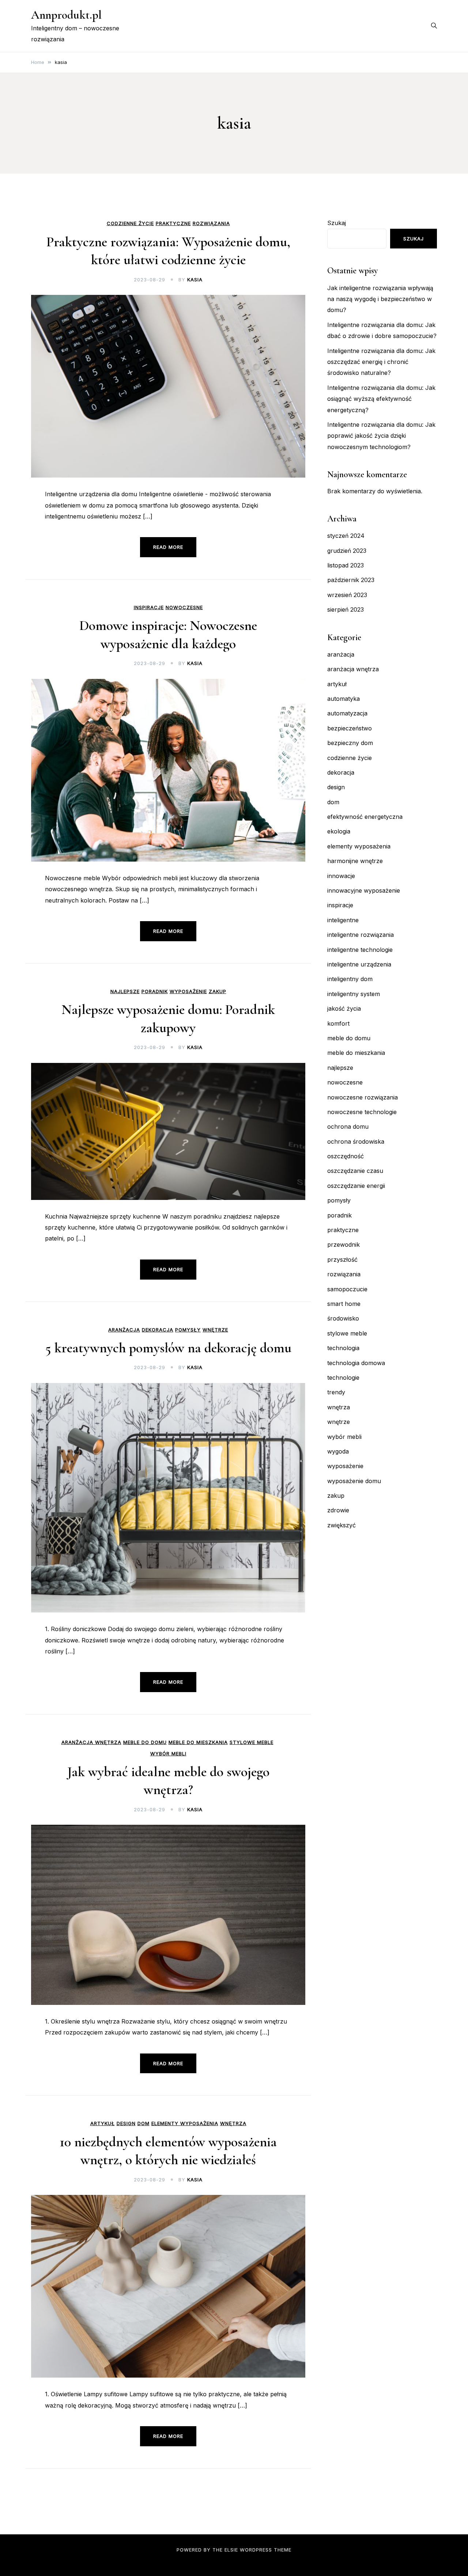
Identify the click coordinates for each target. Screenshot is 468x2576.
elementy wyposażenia (185, 2123)
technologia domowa (356, 1363)
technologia (343, 1348)
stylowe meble (252, 1742)
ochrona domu (348, 1126)
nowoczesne (184, 607)
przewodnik (344, 1245)
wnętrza (233, 2123)
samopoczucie (347, 1289)
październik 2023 (351, 580)
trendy (336, 1392)
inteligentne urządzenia (359, 964)
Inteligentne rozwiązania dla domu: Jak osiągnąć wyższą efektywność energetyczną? (381, 399)
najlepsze (125, 991)
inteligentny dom (350, 979)
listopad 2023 (346, 565)
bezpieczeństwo (350, 728)
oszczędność (346, 1156)
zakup (218, 991)
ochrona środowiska (356, 1141)
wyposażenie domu (354, 1481)
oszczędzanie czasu (355, 1171)
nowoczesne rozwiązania (363, 1097)
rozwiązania (211, 223)
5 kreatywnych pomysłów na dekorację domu (168, 1348)
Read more (168, 547)
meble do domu (145, 1742)
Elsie (231, 2550)
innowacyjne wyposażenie (364, 890)
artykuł (103, 2123)
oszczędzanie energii (356, 1186)
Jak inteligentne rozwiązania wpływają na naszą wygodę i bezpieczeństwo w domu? (380, 299)
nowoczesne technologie (362, 1112)
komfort (338, 1023)
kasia (195, 280)
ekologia (339, 831)
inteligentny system (354, 994)
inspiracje (149, 607)
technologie (343, 1378)
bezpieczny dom (350, 743)
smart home (344, 1304)
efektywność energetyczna (365, 817)
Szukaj (337, 223)
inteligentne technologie (360, 950)
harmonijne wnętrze (355, 861)
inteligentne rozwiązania (361, 935)
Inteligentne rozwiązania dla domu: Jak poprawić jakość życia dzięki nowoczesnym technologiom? (381, 436)
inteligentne (343, 920)
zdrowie (338, 1510)
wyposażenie (188, 991)
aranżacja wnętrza (91, 1742)
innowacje (341, 876)
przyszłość (342, 1259)
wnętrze (215, 1330)
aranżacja (124, 1330)
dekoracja (158, 1330)
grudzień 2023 (347, 551)
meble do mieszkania (198, 1742)
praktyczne (173, 223)
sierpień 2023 (346, 609)
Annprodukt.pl (66, 15)
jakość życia (344, 1008)
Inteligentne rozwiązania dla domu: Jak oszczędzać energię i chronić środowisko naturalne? (381, 362)
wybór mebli (168, 1754)
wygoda (338, 1451)
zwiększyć (341, 1525)
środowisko (343, 1318)
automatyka (344, 699)
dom (144, 2123)
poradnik (155, 991)
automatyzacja (347, 713)
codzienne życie (130, 223)
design (126, 2123)
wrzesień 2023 (347, 595)
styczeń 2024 (346, 536)
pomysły (188, 1330)
